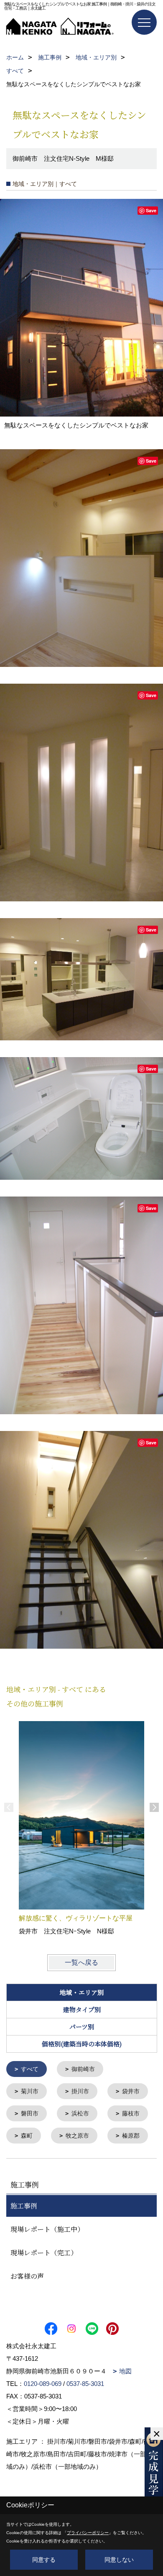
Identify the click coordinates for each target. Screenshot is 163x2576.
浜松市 (80, 2113)
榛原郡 (131, 2136)
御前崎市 (83, 2069)
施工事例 (24, 2206)
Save (151, 210)
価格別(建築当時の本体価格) (82, 2044)
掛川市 (80, 2091)
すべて (30, 2069)
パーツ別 (82, 2027)
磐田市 (30, 2113)
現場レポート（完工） (44, 2253)
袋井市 (131, 2091)
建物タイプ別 (82, 2009)
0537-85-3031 (85, 2384)
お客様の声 (27, 2276)
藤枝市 (131, 2113)
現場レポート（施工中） (47, 2229)
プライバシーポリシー (88, 2533)
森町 (27, 2136)
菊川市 (30, 2091)
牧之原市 (77, 2136)
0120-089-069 (43, 2384)
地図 (125, 2371)
